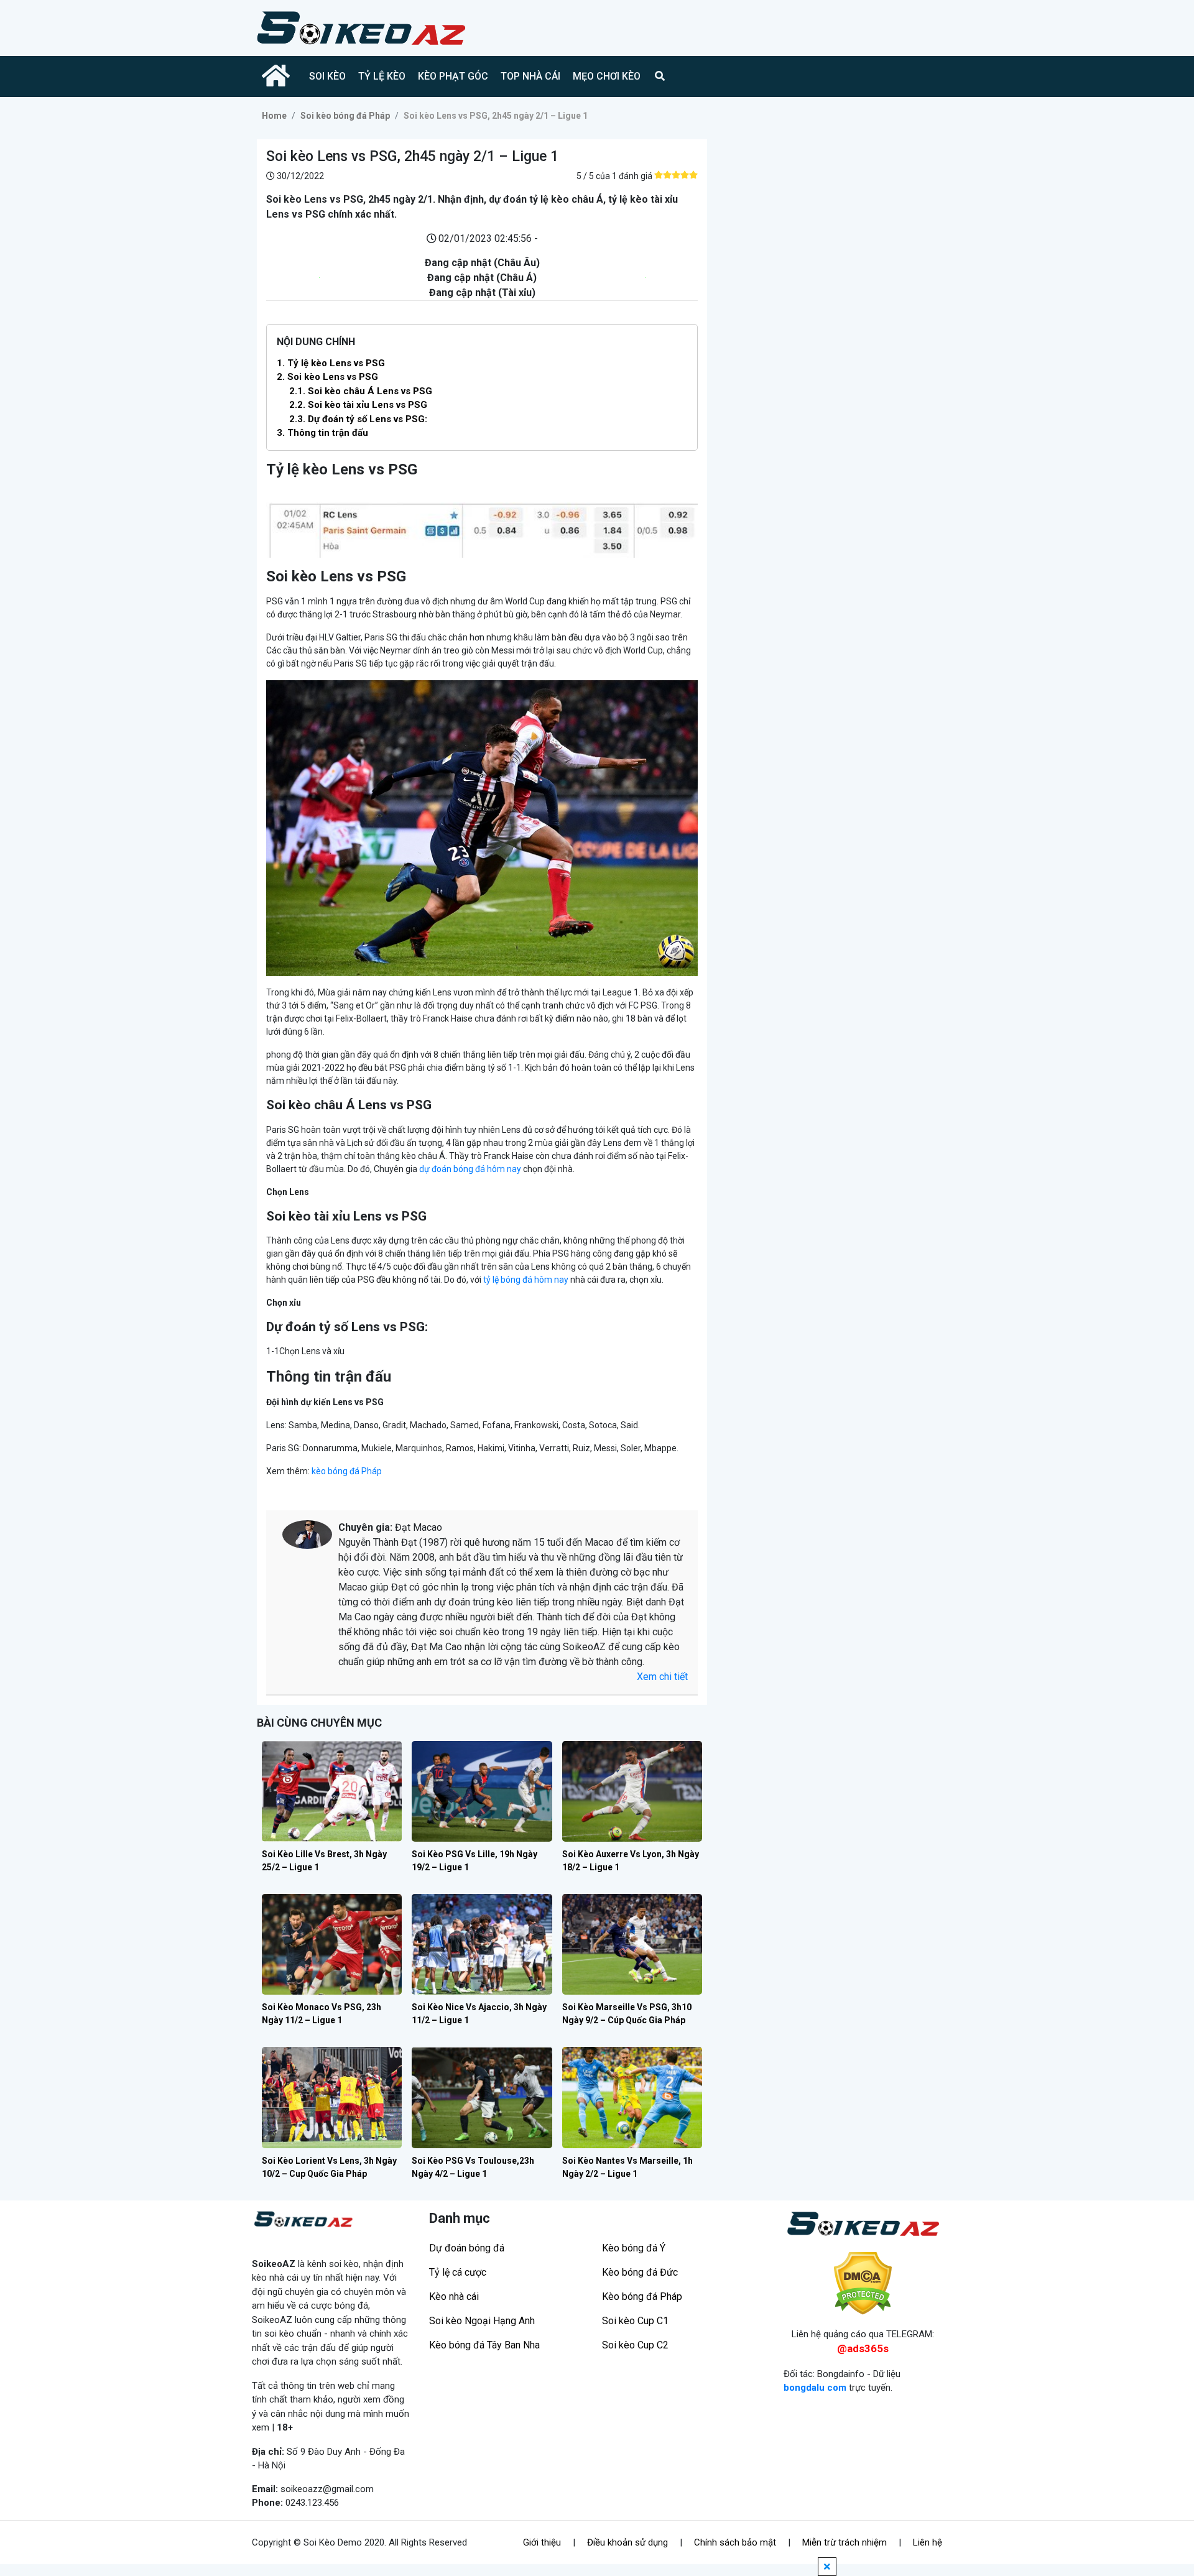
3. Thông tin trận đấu (322, 433)
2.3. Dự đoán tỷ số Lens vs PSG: (358, 419)
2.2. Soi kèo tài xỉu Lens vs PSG (358, 405)
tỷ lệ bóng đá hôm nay (526, 1280)
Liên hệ (928, 2542)
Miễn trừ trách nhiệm (845, 2542)
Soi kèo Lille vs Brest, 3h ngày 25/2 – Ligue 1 (324, 1861)
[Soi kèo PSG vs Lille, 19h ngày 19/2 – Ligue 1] (482, 1791)
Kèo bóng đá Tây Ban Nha (484, 2345)
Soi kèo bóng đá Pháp (345, 116)
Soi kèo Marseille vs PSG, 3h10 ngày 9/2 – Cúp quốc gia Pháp (627, 2014)
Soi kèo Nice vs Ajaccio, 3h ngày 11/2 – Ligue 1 (479, 2014)
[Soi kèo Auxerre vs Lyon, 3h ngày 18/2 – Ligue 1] (632, 1791)
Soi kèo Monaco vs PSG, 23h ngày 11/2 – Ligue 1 (322, 2014)
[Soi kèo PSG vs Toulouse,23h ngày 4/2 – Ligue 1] (482, 2097)
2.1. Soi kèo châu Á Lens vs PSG (361, 391)
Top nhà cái (530, 76)
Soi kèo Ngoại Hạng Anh (482, 2321)
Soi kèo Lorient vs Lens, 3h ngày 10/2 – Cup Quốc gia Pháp (329, 2167)
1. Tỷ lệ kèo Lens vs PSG (331, 363)
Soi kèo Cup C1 (635, 2321)
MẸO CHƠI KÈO (607, 76)
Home (274, 116)
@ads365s (863, 2348)
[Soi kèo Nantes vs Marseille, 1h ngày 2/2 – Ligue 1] (632, 2097)
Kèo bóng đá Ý (634, 2248)
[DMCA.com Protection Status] (863, 2283)
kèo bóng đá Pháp (347, 1471)
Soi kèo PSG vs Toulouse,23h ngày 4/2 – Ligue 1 (473, 2167)
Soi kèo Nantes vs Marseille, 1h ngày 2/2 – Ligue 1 (627, 2167)
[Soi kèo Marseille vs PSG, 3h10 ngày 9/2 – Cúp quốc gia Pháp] (632, 1944)
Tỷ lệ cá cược (458, 2272)
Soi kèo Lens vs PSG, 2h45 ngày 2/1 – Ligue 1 (496, 116)
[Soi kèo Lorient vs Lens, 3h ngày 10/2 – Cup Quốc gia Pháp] (332, 2097)
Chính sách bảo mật (735, 2542)
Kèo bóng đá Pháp (642, 2297)
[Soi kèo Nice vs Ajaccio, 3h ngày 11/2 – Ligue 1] (482, 1944)
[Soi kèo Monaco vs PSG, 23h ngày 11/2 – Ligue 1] (332, 1944)
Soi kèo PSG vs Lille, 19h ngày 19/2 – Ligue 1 (474, 1861)
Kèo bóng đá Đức (640, 2272)
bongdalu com (815, 2388)
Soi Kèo (327, 76)
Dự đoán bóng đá (467, 2248)
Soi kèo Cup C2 (635, 2345)
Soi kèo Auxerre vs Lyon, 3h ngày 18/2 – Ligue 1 (631, 1861)
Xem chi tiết (662, 1677)
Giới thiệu (542, 2542)
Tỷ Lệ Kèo (382, 76)
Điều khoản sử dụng (627, 2542)
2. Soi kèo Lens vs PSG (327, 377)
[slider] (676, 175)
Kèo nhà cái (454, 2297)
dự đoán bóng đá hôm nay (470, 1169)
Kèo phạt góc (453, 76)
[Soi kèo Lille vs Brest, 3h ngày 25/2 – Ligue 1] (332, 1791)
